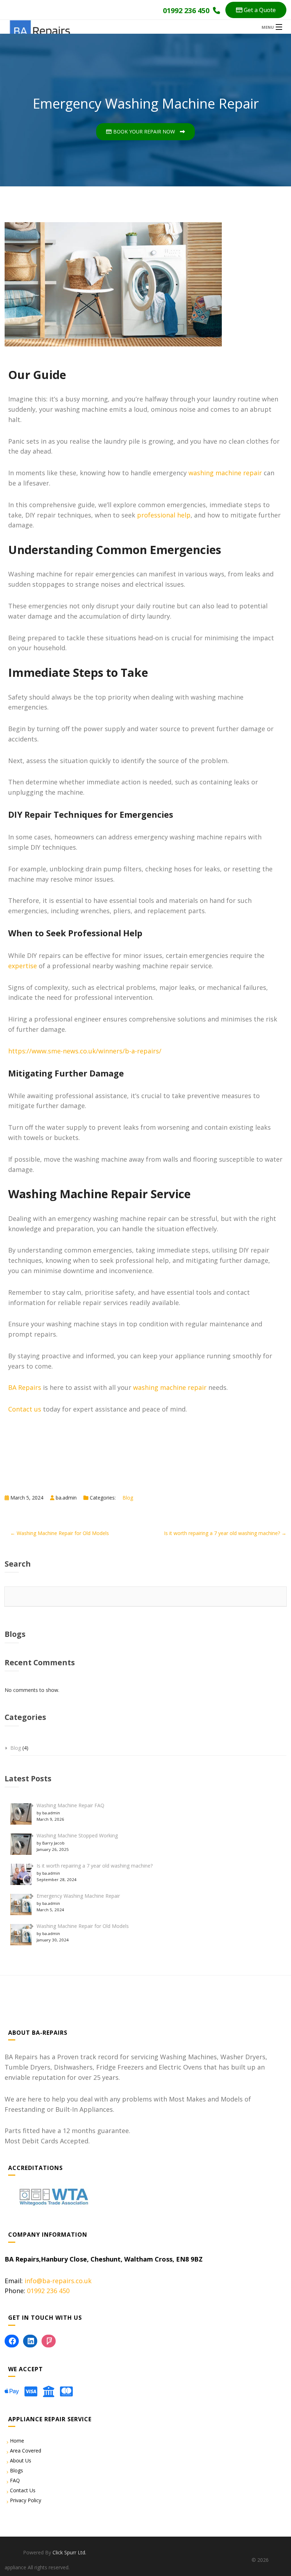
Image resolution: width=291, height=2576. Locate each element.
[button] (256, 10)
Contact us (25, 1409)
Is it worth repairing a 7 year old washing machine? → (225, 1533)
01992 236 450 (48, 2291)
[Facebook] (12, 2341)
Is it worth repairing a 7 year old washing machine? (95, 1866)
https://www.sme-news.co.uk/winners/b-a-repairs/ (85, 1051)
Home (17, 2441)
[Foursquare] (49, 2341)
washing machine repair (225, 473)
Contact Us (23, 2490)
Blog (128, 1498)
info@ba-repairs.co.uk (58, 2281)
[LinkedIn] (30, 2341)
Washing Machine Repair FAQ (70, 1805)
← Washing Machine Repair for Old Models (60, 1533)
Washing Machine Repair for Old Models (83, 1926)
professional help (164, 515)
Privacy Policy (26, 2500)
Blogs (17, 2470)
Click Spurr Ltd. (69, 2552)
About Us (21, 2460)
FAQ (15, 2480)
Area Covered (26, 2451)
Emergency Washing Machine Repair (78, 1896)
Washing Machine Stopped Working (77, 1835)
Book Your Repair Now (144, 131)
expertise (23, 966)
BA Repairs (25, 1387)
